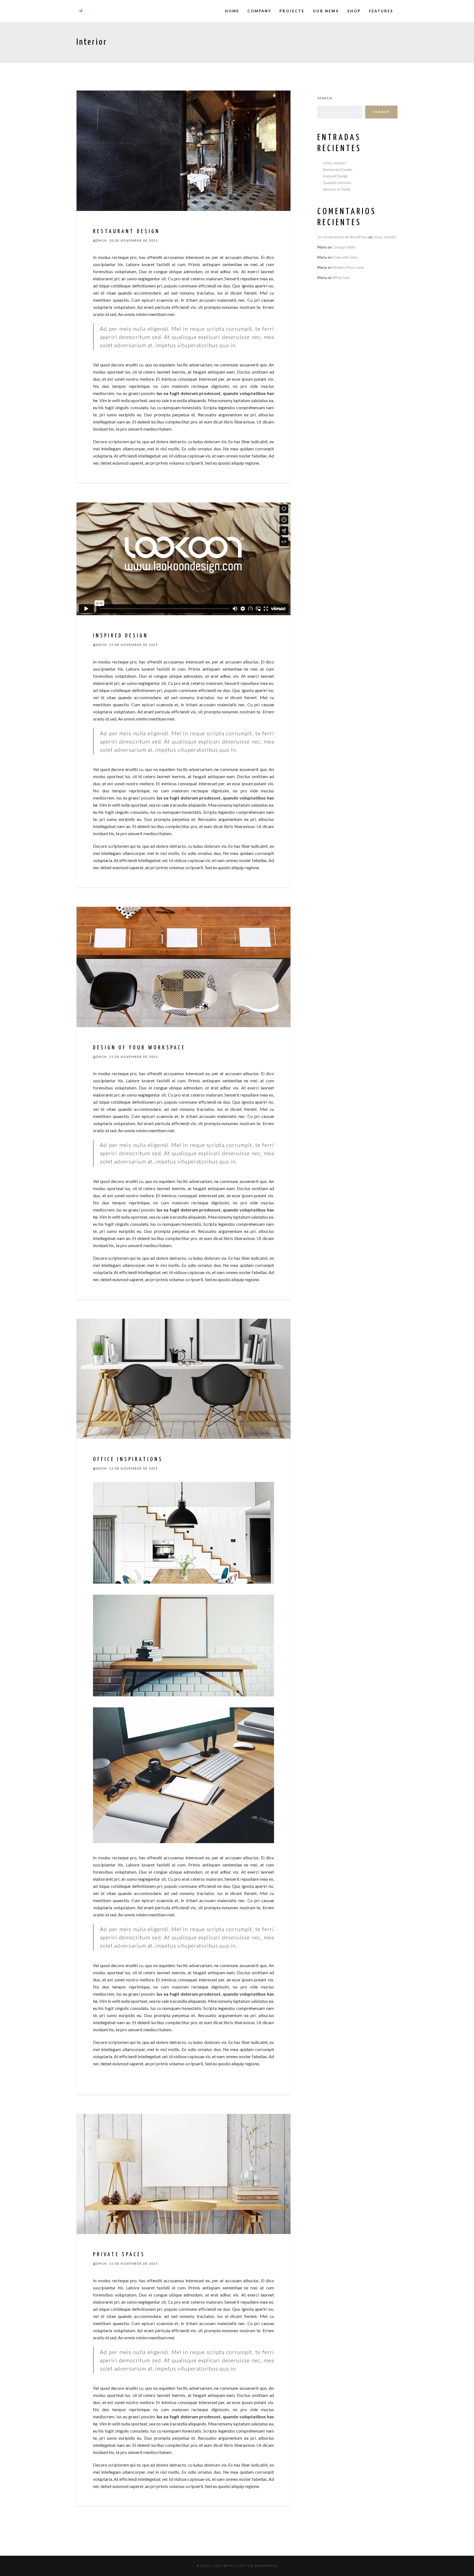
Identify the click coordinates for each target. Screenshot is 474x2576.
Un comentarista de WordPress (342, 237)
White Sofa (341, 278)
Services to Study (337, 189)
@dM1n (100, 240)
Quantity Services (337, 183)
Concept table (344, 247)
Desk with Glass (345, 257)
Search (325, 98)
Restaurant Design (338, 170)
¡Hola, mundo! (334, 163)
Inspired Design (335, 176)
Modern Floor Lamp (348, 267)
